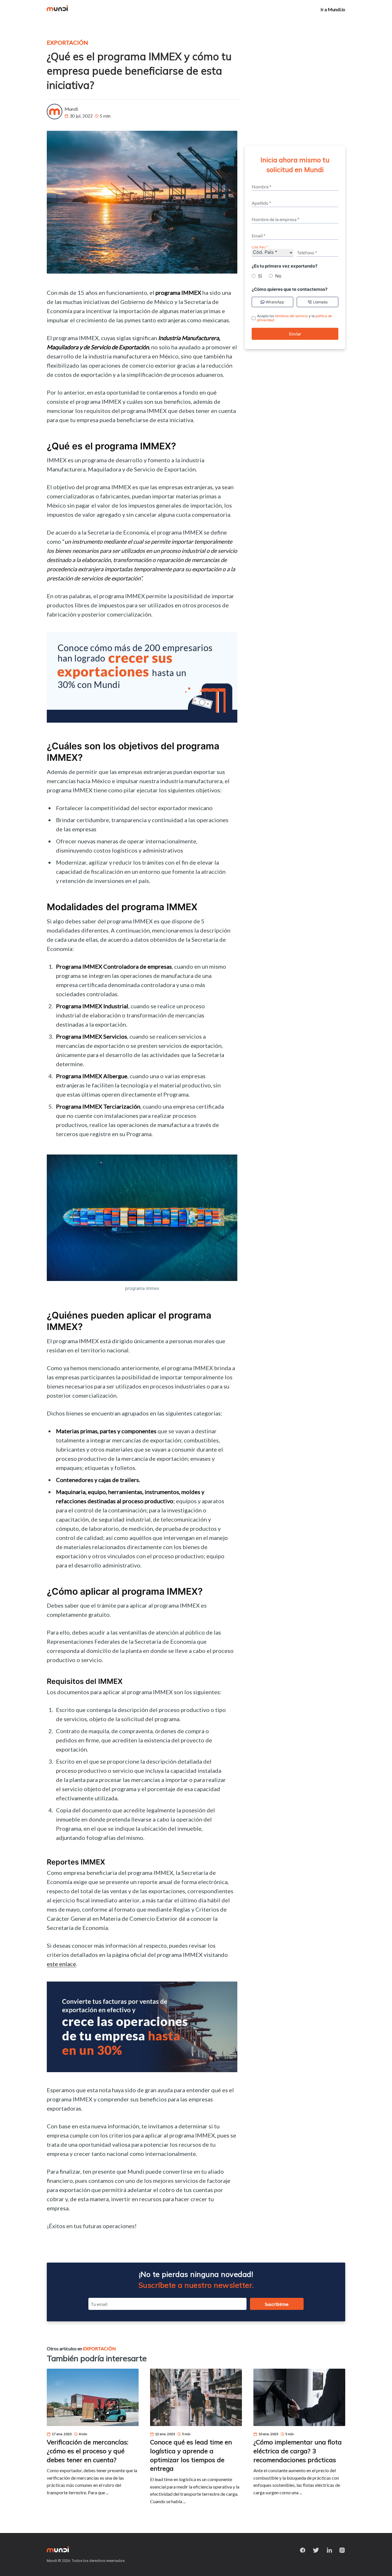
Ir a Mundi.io (333, 9)
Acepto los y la (295, 318)
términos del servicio (291, 316)
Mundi (71, 109)
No (278, 276)
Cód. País (259, 247)
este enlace (61, 1964)
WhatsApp (275, 302)
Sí (260, 276)
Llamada (320, 302)
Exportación (67, 42)
